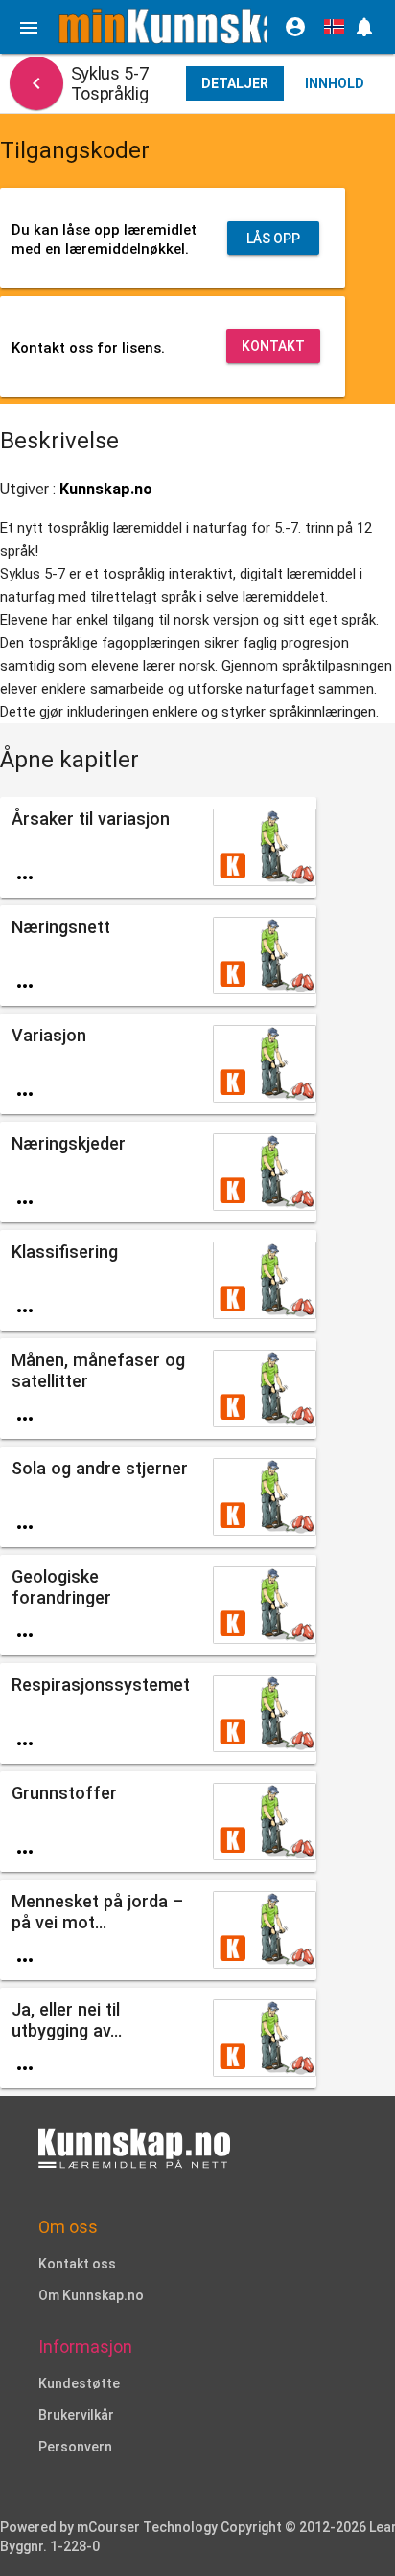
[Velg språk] (334, 27)
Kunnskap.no (106, 489)
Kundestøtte (79, 2383)
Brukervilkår (76, 2415)
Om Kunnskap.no (91, 2295)
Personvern (75, 2447)
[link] (182, 26)
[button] (364, 27)
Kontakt (273, 346)
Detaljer (235, 83)
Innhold (335, 83)
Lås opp (273, 239)
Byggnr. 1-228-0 (50, 2546)
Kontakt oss (77, 2264)
